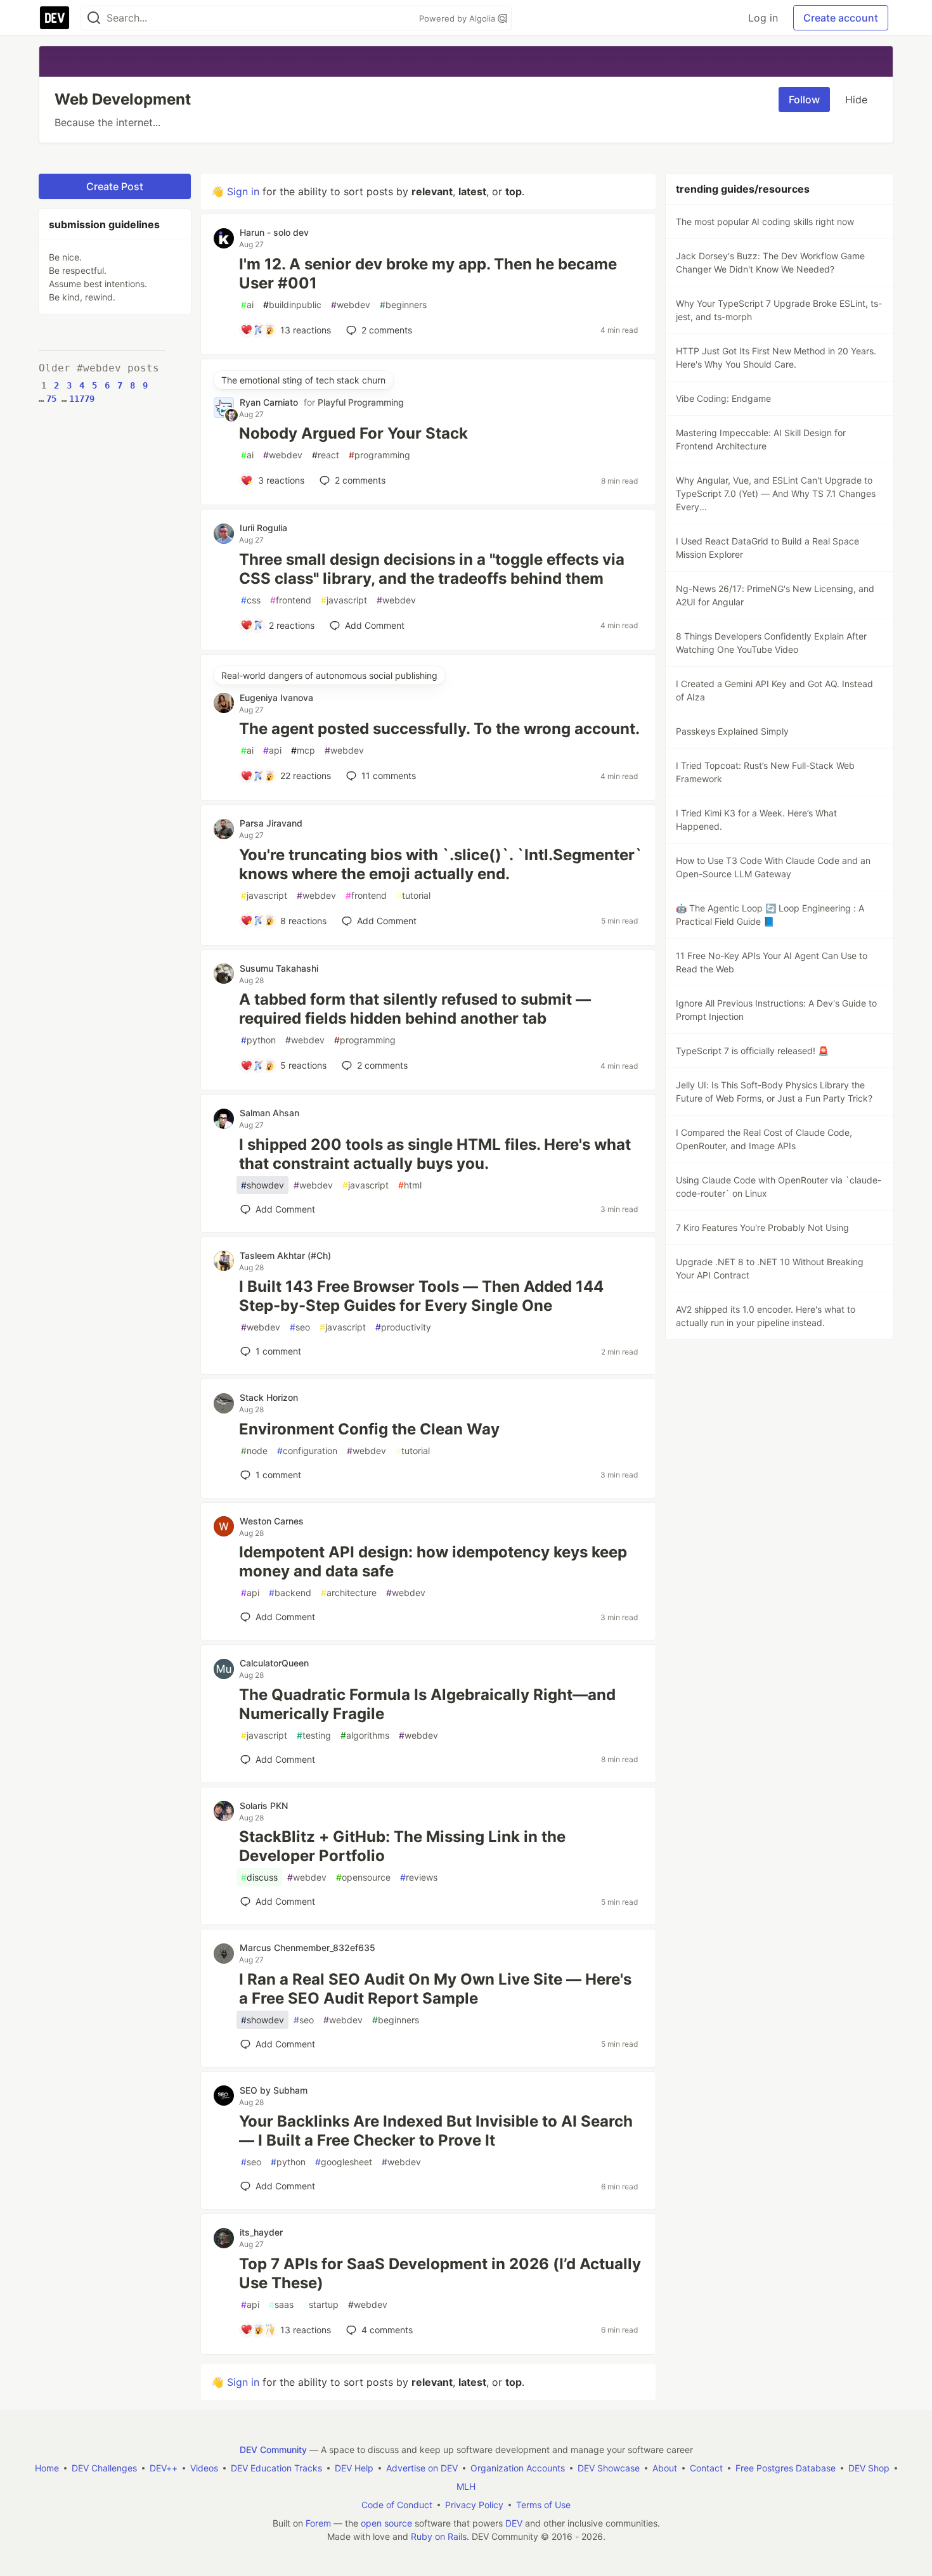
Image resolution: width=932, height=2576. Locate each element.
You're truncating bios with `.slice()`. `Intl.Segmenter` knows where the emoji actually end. (441, 864)
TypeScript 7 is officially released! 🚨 (752, 1051)
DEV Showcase (609, 2468)
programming (379, 455)
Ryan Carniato (269, 402)
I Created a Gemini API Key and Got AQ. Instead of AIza (774, 690)
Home (47, 2468)
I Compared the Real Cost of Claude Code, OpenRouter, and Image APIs (764, 1139)
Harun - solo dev (274, 232)
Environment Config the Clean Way (369, 1429)
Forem (318, 2523)
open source (386, 2523)
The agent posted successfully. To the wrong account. (439, 729)
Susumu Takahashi (279, 968)
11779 (82, 399)
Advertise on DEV (422, 2468)
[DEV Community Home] (55, 18)
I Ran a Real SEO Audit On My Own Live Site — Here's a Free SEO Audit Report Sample (435, 1989)
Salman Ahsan (269, 1113)
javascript (344, 600)
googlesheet (344, 2162)
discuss (259, 1877)
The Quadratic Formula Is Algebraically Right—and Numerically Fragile (427, 1704)
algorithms (365, 1735)
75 (51, 399)
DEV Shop (869, 2468)
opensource (363, 1877)
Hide (856, 100)
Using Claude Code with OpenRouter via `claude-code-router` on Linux (779, 1187)
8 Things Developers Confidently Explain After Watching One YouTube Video (771, 643)
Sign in (243, 191)
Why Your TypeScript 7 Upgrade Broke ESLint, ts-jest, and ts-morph (779, 310)
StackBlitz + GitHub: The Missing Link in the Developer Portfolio (402, 1846)
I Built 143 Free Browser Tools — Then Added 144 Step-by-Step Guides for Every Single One (421, 1296)
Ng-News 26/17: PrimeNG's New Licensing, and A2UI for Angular (775, 595)
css (251, 600)
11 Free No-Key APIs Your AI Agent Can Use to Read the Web (772, 962)
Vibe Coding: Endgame (723, 398)
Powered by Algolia (458, 18)
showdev (262, 1185)
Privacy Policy (474, 2505)
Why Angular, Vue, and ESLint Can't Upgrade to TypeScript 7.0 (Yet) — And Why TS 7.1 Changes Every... (776, 493)
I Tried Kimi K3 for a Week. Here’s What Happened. (756, 820)
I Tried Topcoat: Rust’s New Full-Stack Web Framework (765, 772)
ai (247, 305)
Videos (204, 2468)
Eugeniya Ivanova (276, 698)
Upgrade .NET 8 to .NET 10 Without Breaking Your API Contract (770, 1268)
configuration (307, 1451)
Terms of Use (543, 2505)
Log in (763, 18)
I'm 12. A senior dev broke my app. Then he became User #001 (428, 274)
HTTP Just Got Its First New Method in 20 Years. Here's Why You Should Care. (776, 357)
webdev (351, 305)
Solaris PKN (264, 1806)
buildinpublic (292, 305)
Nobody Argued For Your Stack (353, 433)
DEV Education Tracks (276, 2468)
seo (300, 1327)
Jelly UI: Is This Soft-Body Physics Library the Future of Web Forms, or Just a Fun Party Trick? (774, 1092)
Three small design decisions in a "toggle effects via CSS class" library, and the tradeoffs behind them (432, 569)
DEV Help (354, 2468)
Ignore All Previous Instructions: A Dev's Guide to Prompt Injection (776, 1010)
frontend (291, 600)
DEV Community (273, 2450)
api (272, 750)
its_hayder (261, 2232)
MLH (466, 2486)
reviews (419, 1877)
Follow (804, 100)
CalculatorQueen (274, 1663)
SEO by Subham (274, 2090)
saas (281, 2304)
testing (314, 1735)
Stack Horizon (269, 1397)
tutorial (413, 895)
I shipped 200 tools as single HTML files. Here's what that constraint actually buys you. (435, 1154)
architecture (349, 1593)
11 (389, 776)
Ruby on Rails (439, 2536)
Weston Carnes (272, 1521)
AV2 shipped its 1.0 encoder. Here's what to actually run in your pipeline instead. (766, 1316)
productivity (403, 1327)
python (258, 1040)
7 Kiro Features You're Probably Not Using (762, 1227)
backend (290, 1593)
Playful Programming (361, 402)
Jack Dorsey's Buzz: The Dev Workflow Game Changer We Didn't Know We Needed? (770, 262)
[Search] (94, 18)
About (665, 2468)
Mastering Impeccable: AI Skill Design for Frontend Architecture (761, 439)
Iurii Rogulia (263, 528)
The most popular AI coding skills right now (765, 222)
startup (321, 2304)
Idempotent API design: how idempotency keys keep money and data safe (433, 1562)
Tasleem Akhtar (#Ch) (285, 1255)
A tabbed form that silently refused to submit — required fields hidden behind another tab (415, 1009)
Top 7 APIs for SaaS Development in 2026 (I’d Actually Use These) (440, 2273)
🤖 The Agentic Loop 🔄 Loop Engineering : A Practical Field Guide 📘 (770, 915)
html (410, 1185)
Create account (841, 18)
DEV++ (164, 2468)
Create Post (115, 186)
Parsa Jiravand (271, 823)
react (326, 455)
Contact (706, 2468)
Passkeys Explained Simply (732, 731)
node (254, 1451)
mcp (303, 750)
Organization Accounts (518, 2468)
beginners (403, 305)
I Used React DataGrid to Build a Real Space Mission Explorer (767, 548)
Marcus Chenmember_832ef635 (307, 1948)
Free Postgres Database (786, 2468)
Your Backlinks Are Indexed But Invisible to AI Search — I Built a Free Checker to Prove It (436, 2131)
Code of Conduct (397, 2505)
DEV (514, 2523)
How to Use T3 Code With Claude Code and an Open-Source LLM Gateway (773, 867)
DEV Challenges (104, 2468)
